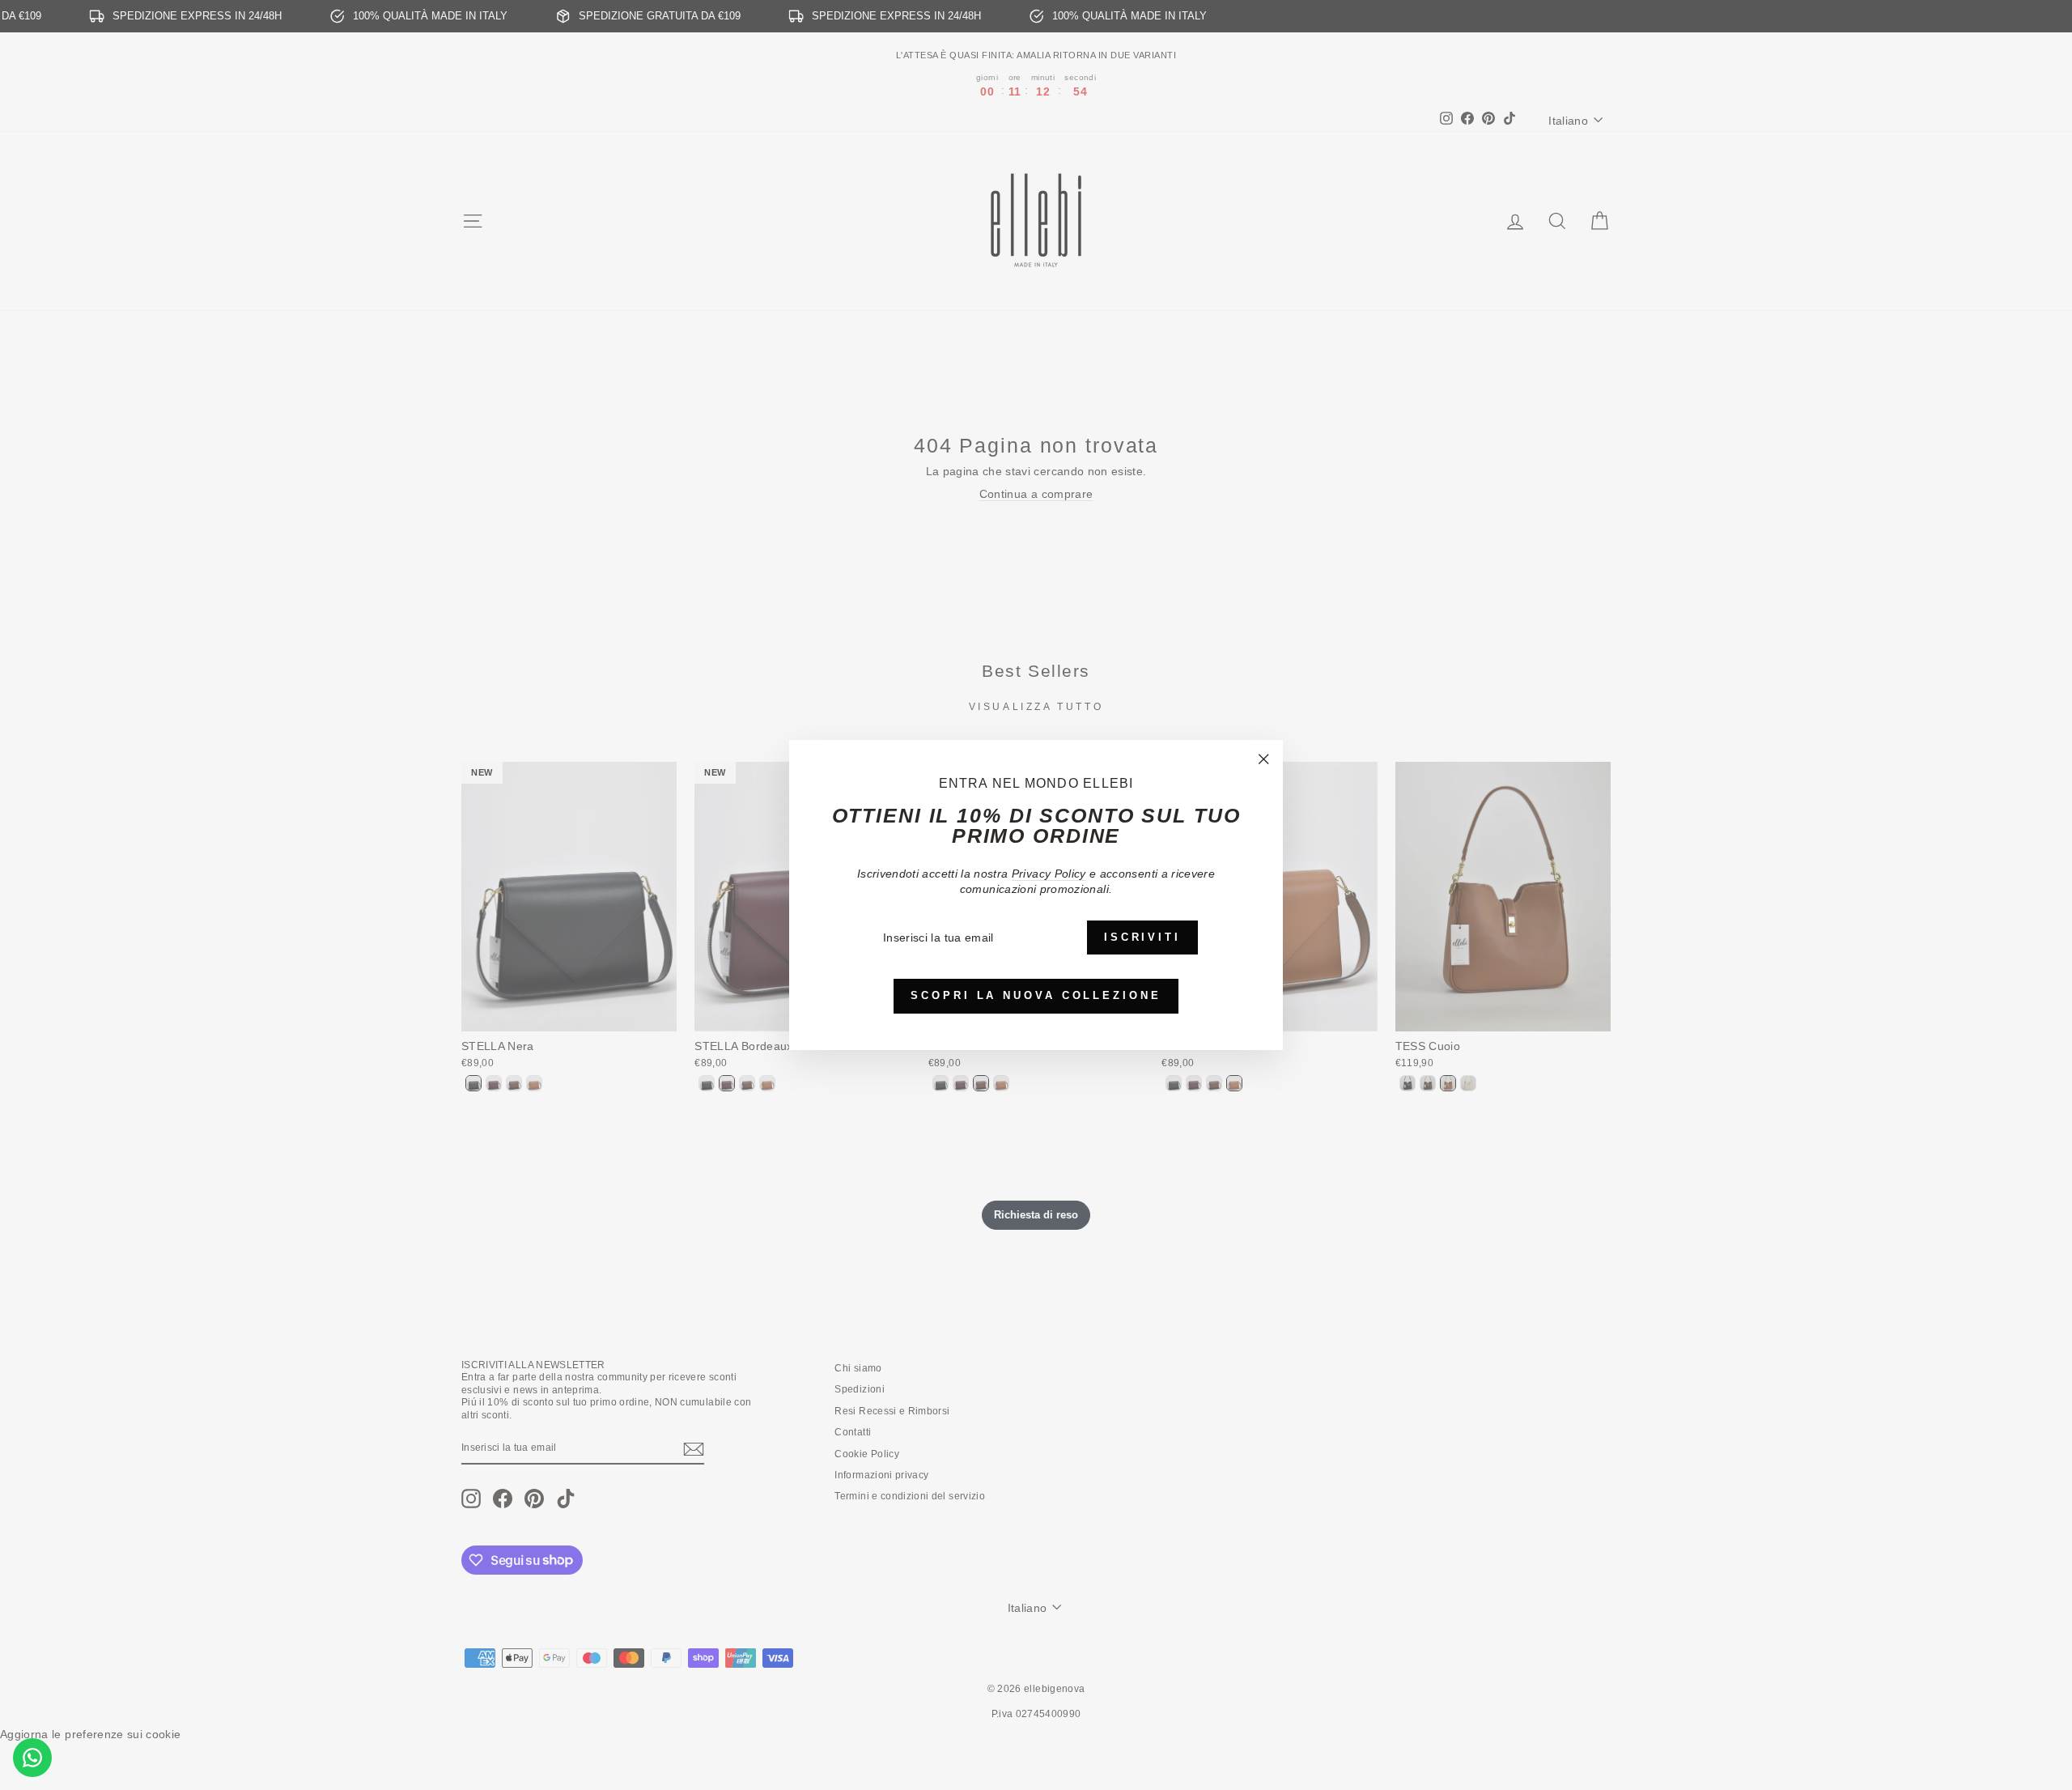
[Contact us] (32, 1758)
